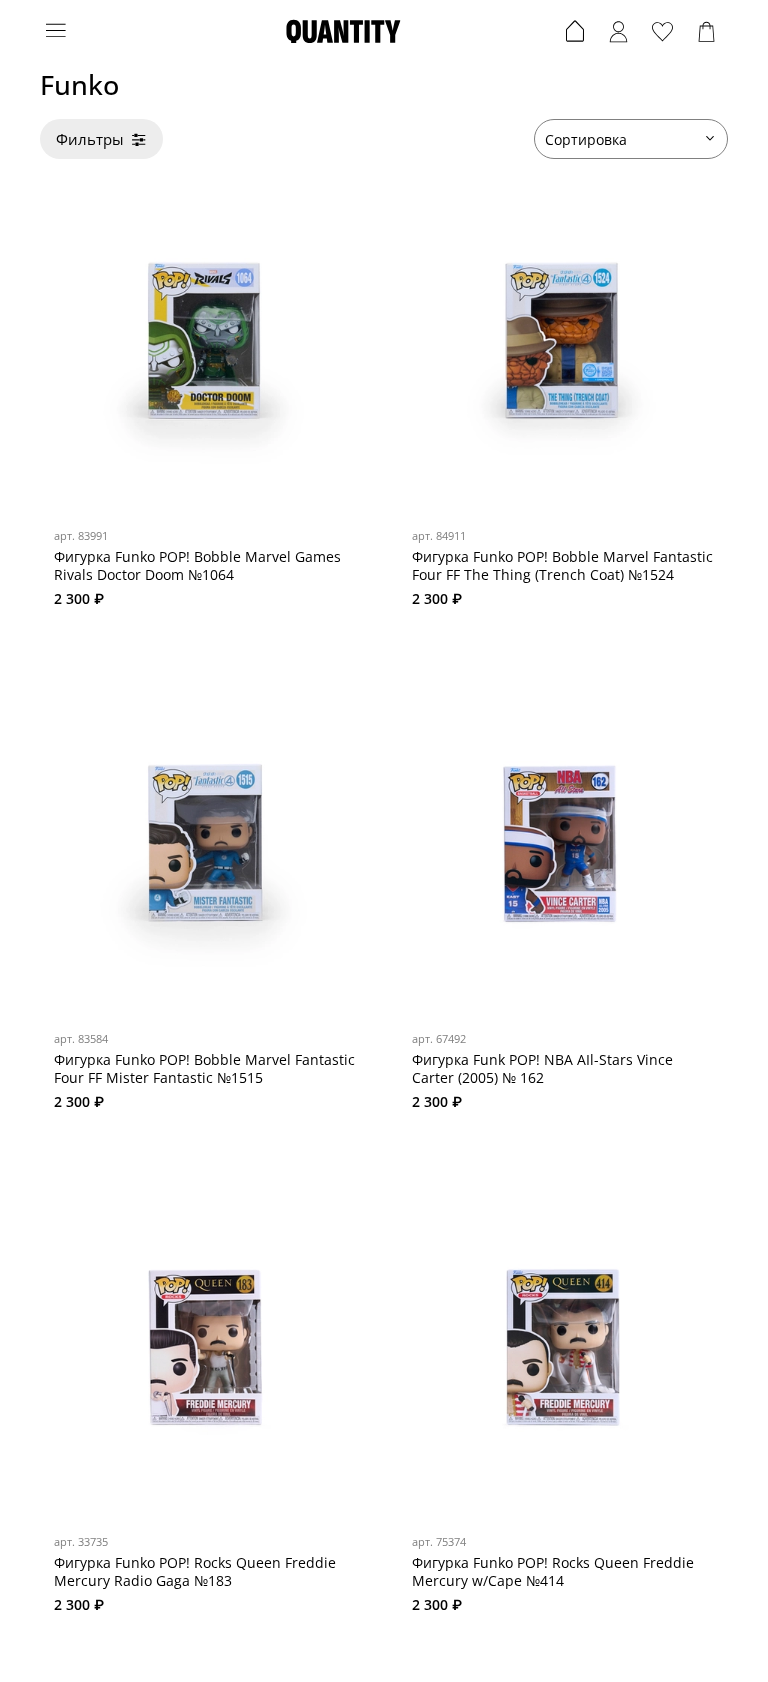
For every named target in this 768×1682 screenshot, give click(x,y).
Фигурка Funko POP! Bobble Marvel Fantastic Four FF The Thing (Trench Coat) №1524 (562, 565)
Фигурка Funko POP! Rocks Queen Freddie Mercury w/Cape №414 (553, 1571)
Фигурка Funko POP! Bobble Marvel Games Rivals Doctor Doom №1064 (197, 565)
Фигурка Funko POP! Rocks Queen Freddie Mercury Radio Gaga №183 (195, 1571)
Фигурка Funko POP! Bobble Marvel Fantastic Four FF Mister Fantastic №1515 (204, 1068)
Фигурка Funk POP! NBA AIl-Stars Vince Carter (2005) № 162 (542, 1068)
